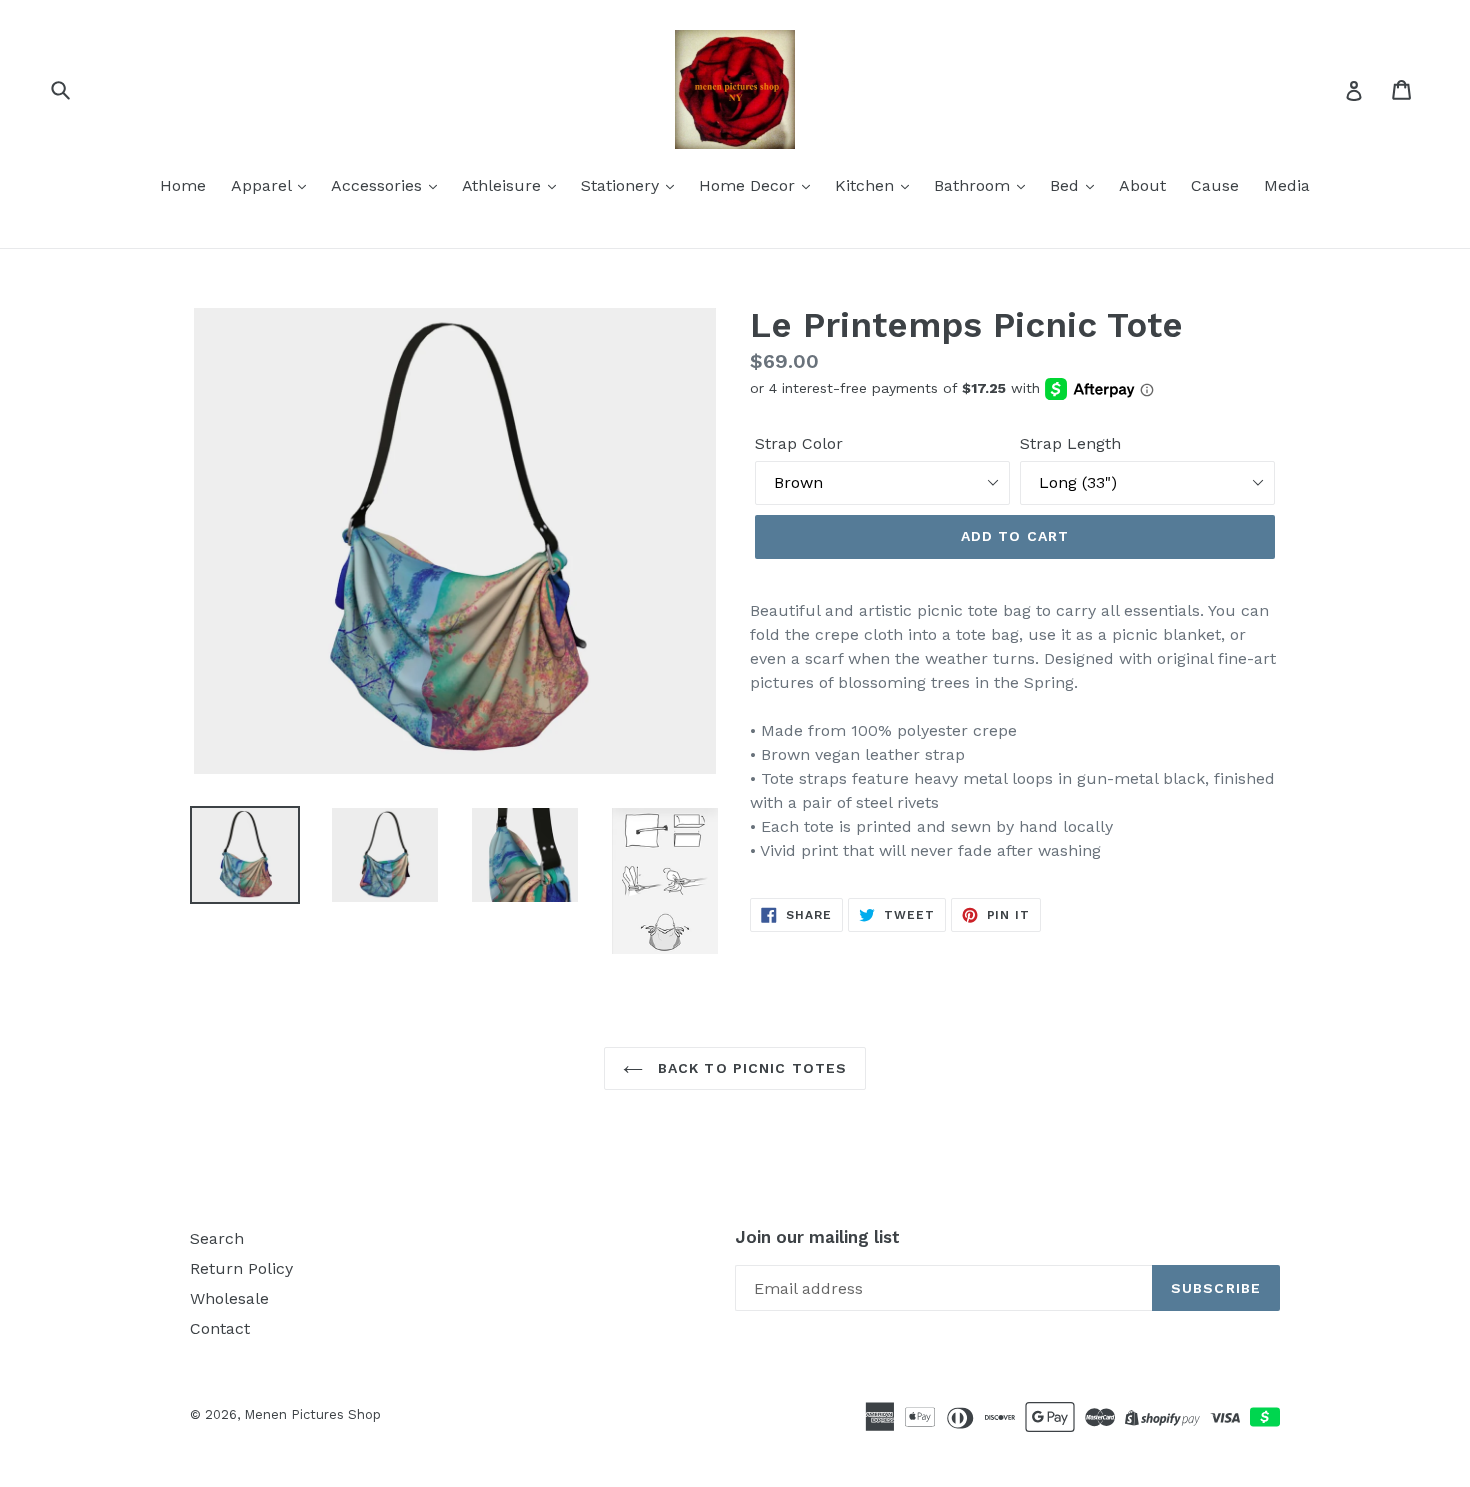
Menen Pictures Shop (312, 1414)
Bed (1067, 185)
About (1142, 185)
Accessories (379, 185)
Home (183, 185)
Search (217, 1238)
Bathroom (974, 185)
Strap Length (1070, 443)
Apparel (263, 185)
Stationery (622, 185)
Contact (220, 1328)
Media (1287, 185)
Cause (1215, 185)
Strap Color (799, 443)
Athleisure (504, 185)
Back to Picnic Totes (750, 1068)
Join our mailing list (817, 1237)
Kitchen (867, 185)
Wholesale (229, 1298)
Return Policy (241, 1268)
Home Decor (749, 185)
